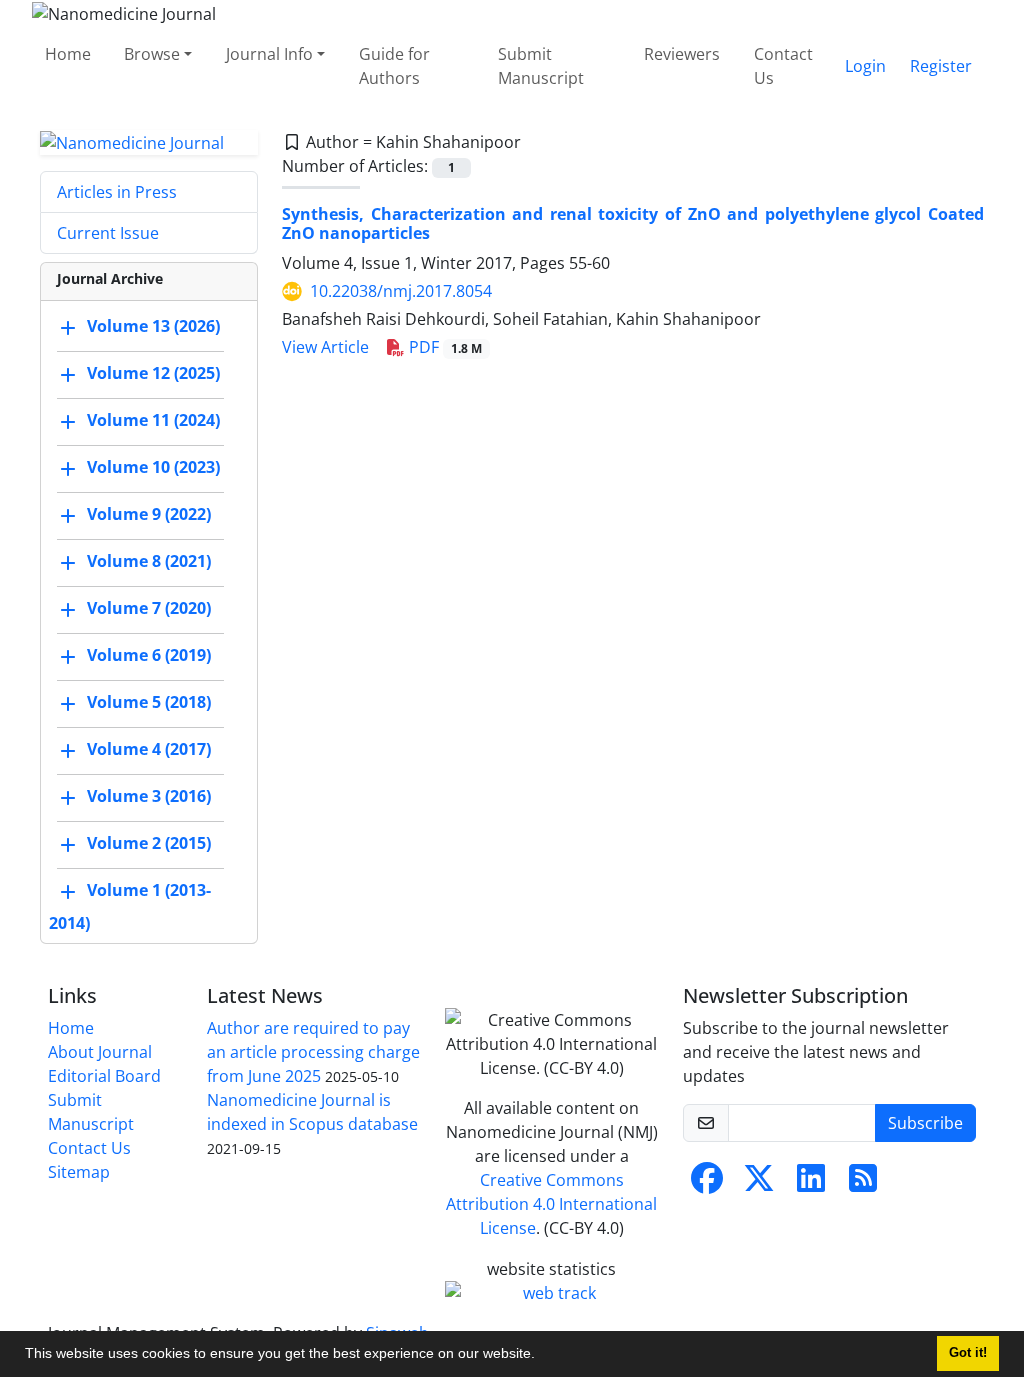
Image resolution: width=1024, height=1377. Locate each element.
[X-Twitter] (759, 1184)
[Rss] (863, 1184)
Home (68, 54)
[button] (542, 1356)
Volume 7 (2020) (149, 609)
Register (941, 66)
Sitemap (79, 1172)
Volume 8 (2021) (149, 562)
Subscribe (925, 1123)
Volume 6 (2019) (149, 656)
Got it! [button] (968, 1353)
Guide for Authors (394, 66)
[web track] (552, 1293)
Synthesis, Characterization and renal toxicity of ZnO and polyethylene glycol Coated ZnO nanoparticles (633, 223)
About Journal (100, 1052)
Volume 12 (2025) (153, 374)
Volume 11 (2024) (153, 421)
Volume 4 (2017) (149, 750)
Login (865, 66)
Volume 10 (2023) (153, 468)
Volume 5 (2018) (149, 703)
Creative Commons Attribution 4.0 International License (551, 1204)
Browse (152, 54)
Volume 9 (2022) (149, 515)
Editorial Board (104, 1076)
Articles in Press (117, 192)
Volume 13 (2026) (153, 327)
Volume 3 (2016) (149, 797)
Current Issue (108, 233)
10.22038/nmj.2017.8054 (401, 291)
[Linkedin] (811, 1184)
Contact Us (783, 66)
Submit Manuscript (541, 66)
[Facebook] (707, 1184)
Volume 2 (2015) (149, 844)
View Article (325, 347)
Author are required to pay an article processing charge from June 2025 (313, 1052)
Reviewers (682, 54)
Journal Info (269, 54)
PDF (443, 347)
